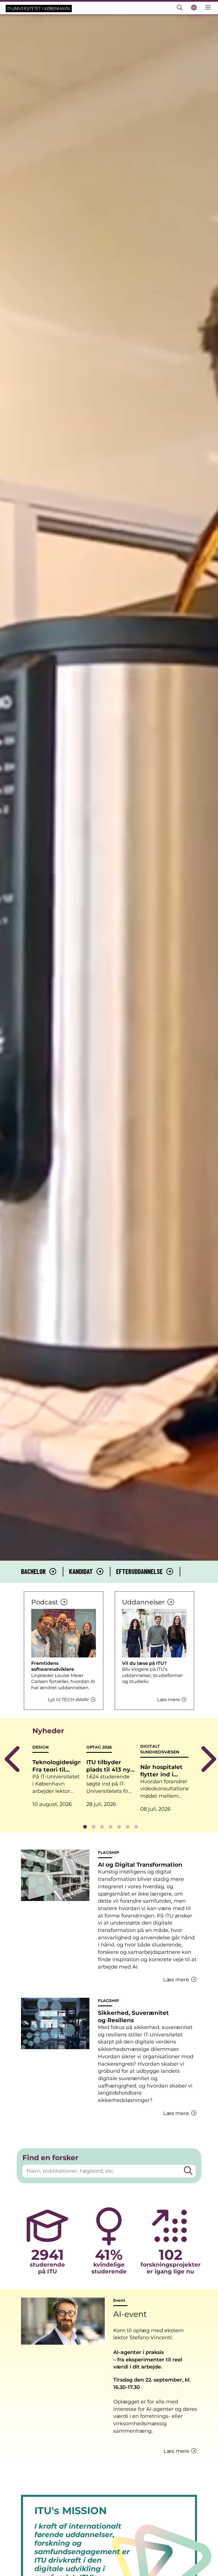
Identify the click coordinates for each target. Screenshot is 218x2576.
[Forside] (39, 8)
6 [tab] (127, 1827)
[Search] (188, 2171)
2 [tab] (93, 1827)
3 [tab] (102, 1827)
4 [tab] (110, 1827)
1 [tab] (85, 1827)
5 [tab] (119, 1827)
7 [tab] (136, 1827)
